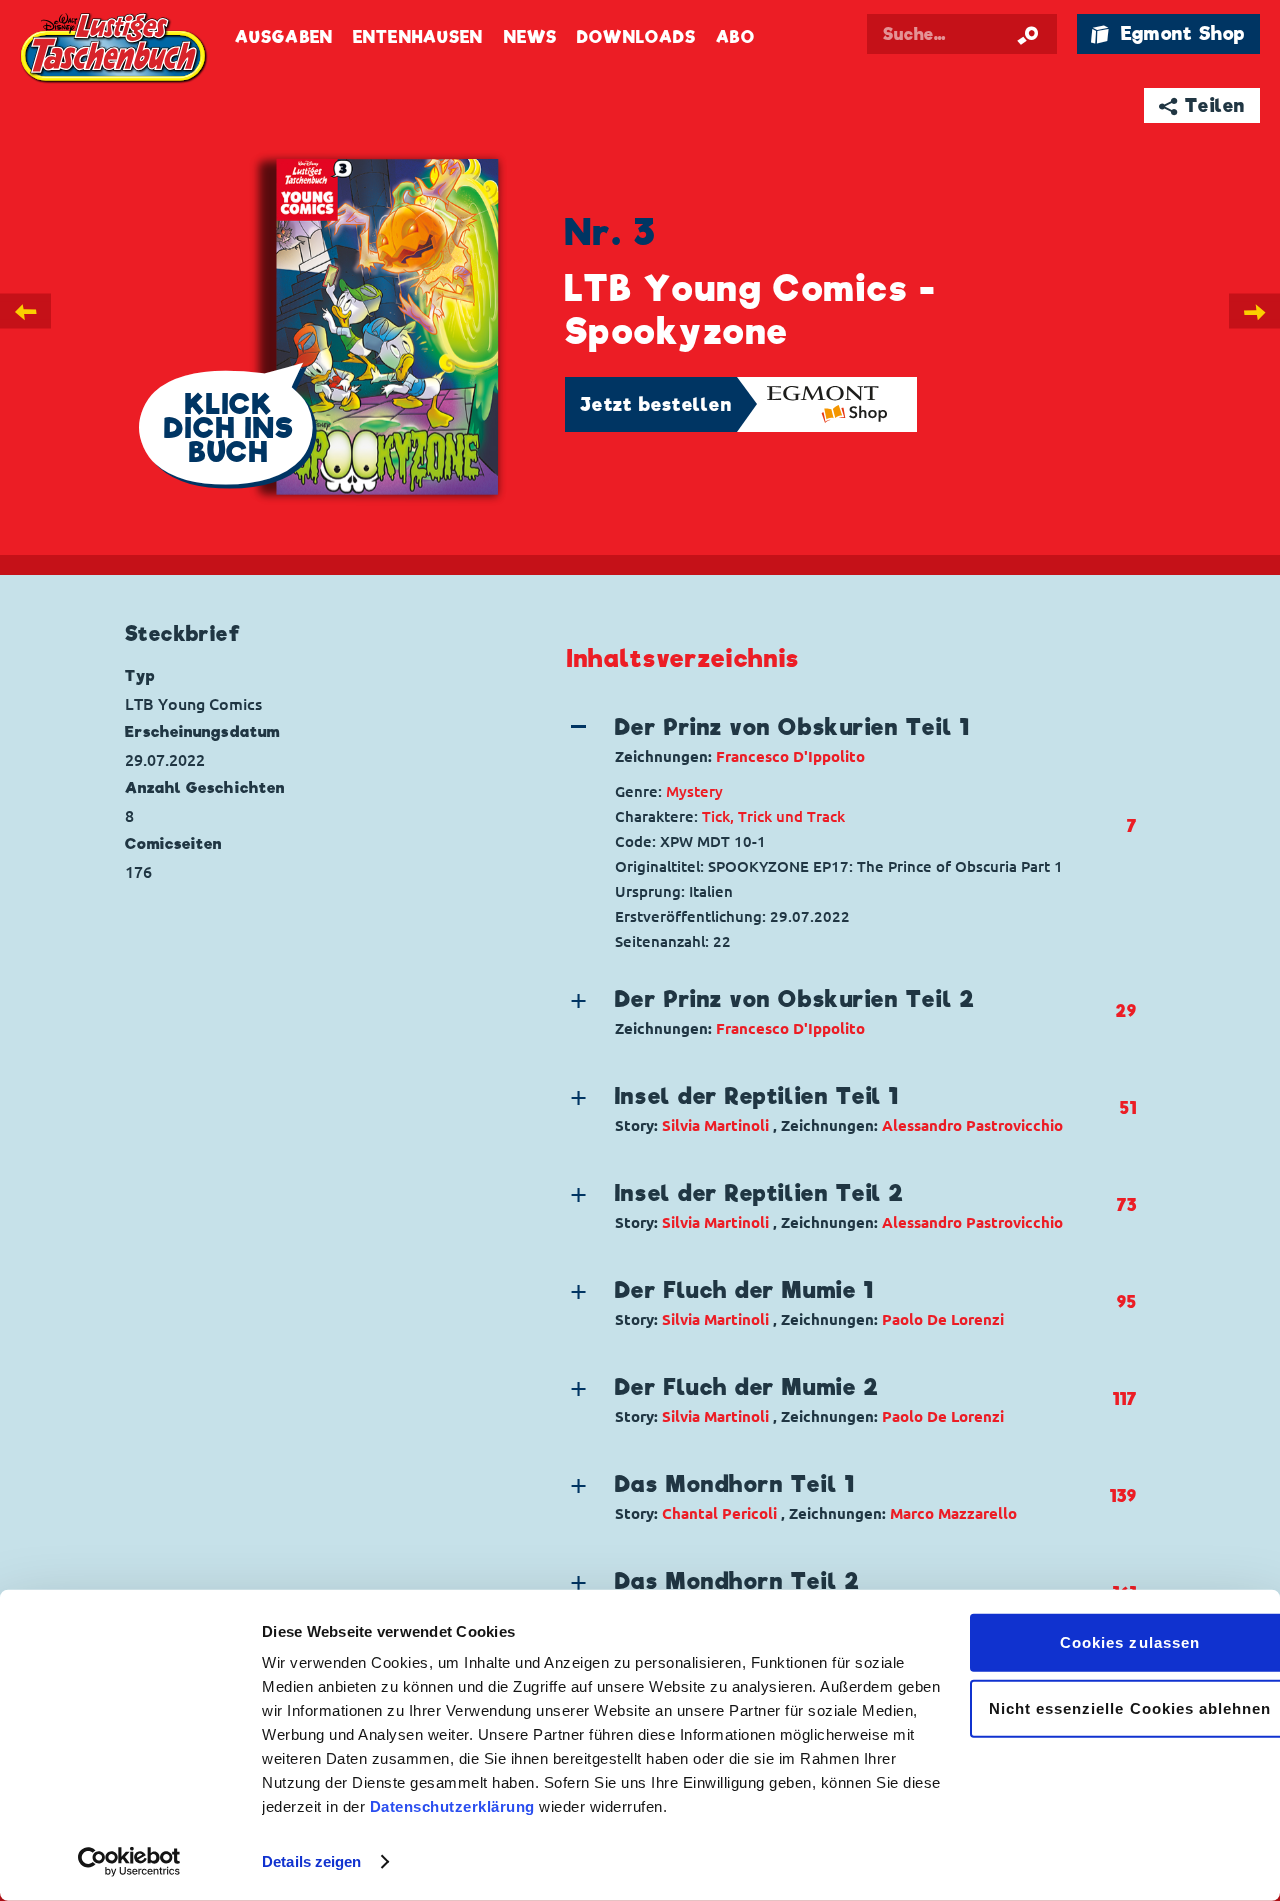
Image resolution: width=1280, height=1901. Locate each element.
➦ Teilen (1202, 105)
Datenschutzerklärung (452, 1806)
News (530, 37)
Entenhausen (418, 37)
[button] (837, 740)
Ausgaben (284, 37)
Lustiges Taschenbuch (115, 50)
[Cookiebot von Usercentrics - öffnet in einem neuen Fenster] (129, 1862)
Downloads (636, 37)
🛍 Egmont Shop (1168, 33)
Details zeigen (311, 1861)
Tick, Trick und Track (773, 816)
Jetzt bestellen (656, 404)
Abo (735, 37)
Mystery (694, 791)
